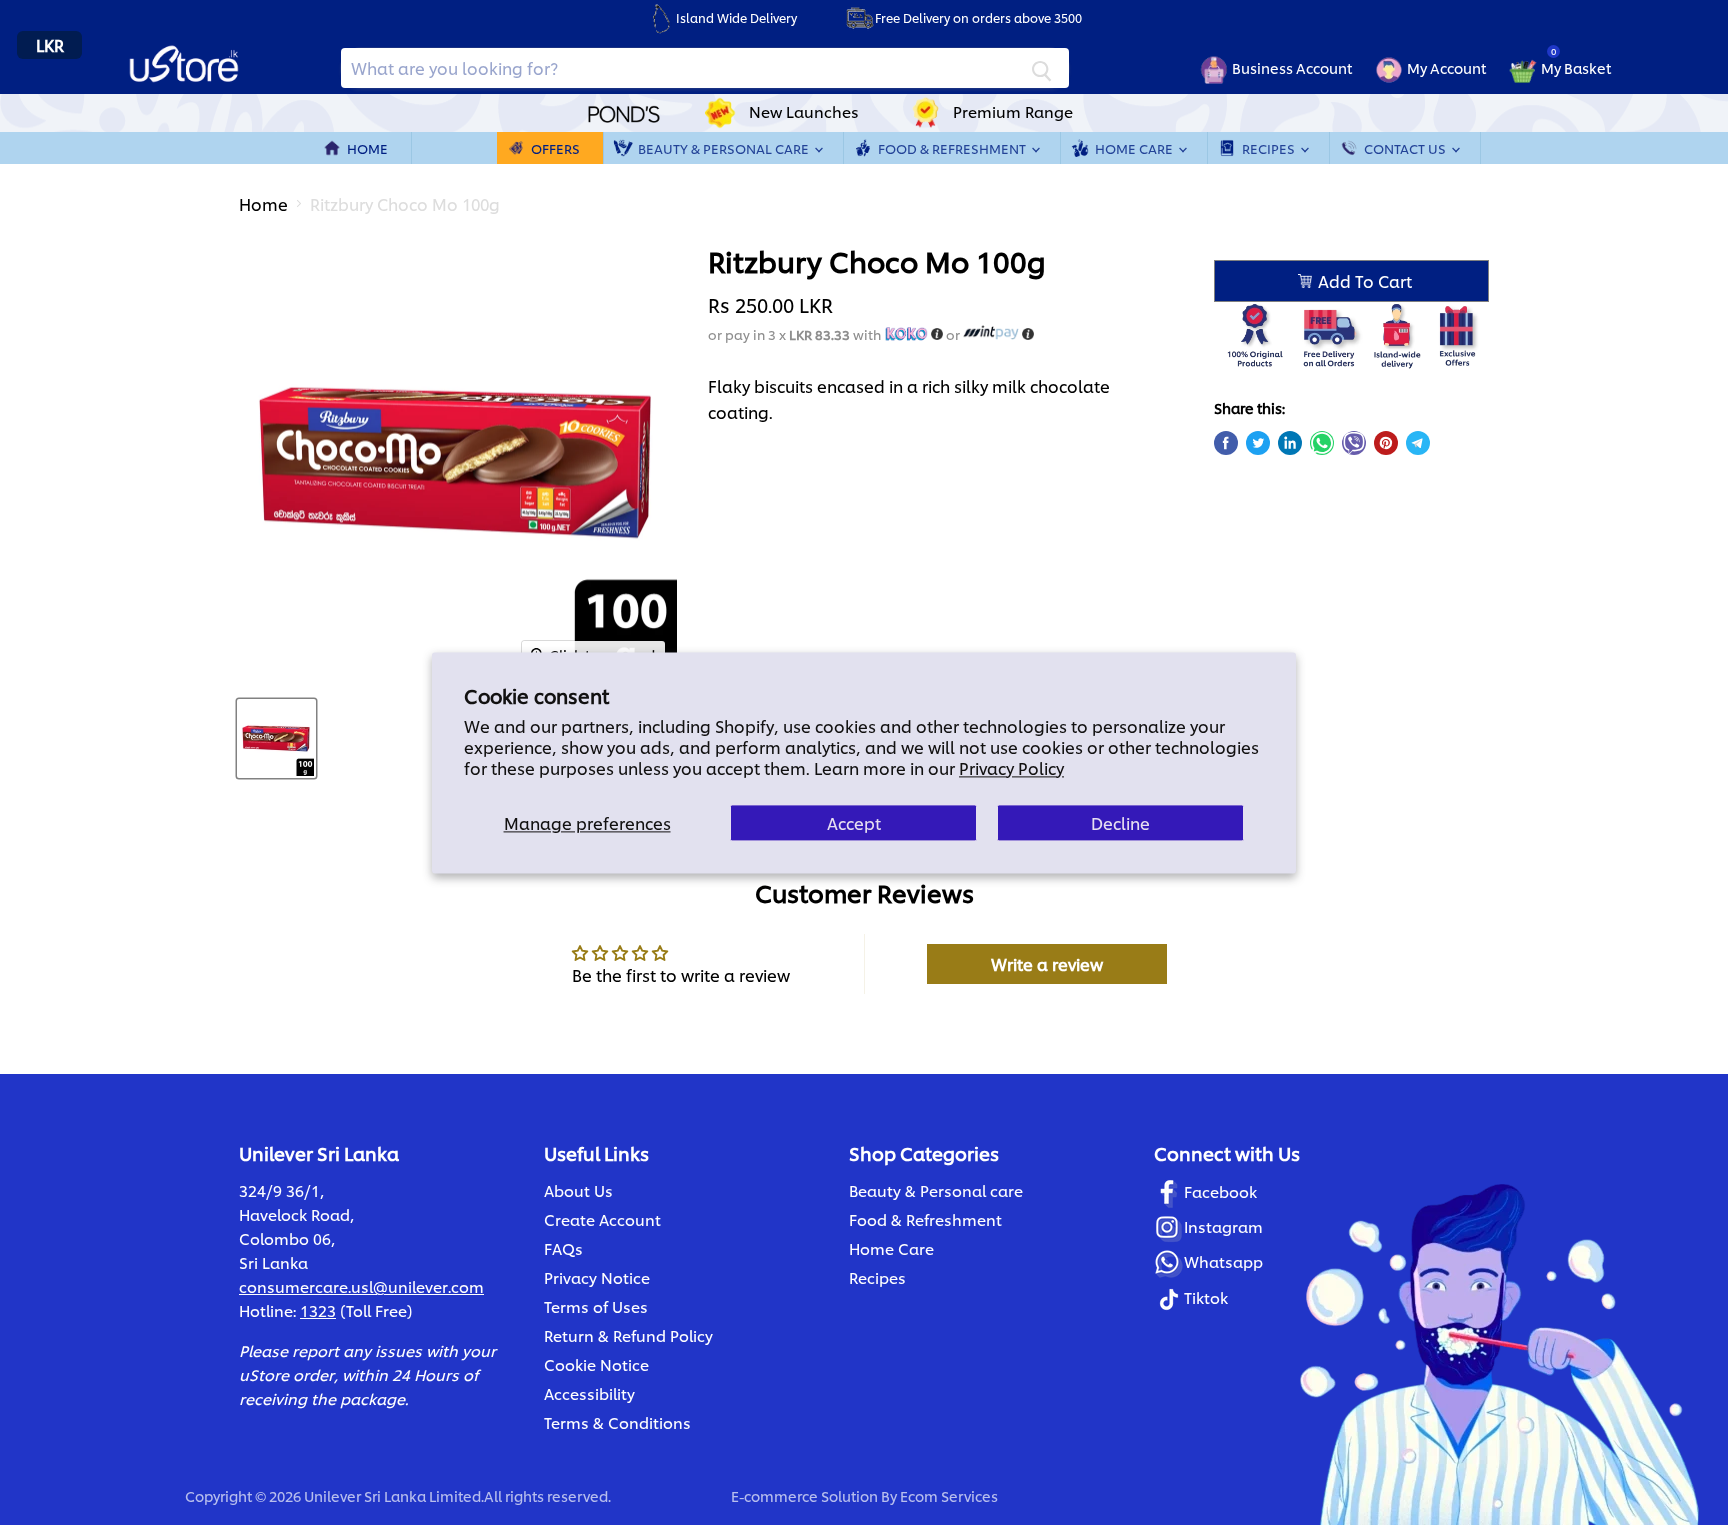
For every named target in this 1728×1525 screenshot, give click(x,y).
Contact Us (1406, 148)
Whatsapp (1223, 1261)
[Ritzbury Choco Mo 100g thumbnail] (276, 738)
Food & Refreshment (953, 148)
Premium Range (1013, 111)
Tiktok (1206, 1297)
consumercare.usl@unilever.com (361, 1286)
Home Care (1135, 148)
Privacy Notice (597, 1277)
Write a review (1047, 963)
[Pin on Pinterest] (1386, 443)
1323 (318, 1310)
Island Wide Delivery (736, 17)
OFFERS (555, 148)
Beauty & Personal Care (725, 148)
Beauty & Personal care (936, 1190)
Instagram (1223, 1226)
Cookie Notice (596, 1364)
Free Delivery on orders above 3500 (978, 17)
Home (367, 148)
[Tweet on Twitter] (1258, 443)
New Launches (804, 111)
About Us (578, 1190)
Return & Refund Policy (628, 1335)
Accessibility (589, 1393)
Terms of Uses (596, 1306)
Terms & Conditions (617, 1422)
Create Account (602, 1219)
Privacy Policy (1011, 767)
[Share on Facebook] (1226, 443)
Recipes (1270, 148)
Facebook (1220, 1191)
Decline (1120, 822)
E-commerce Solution (804, 1495)
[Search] (1042, 68)
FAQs (563, 1248)
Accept (854, 822)
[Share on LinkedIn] (1290, 443)
